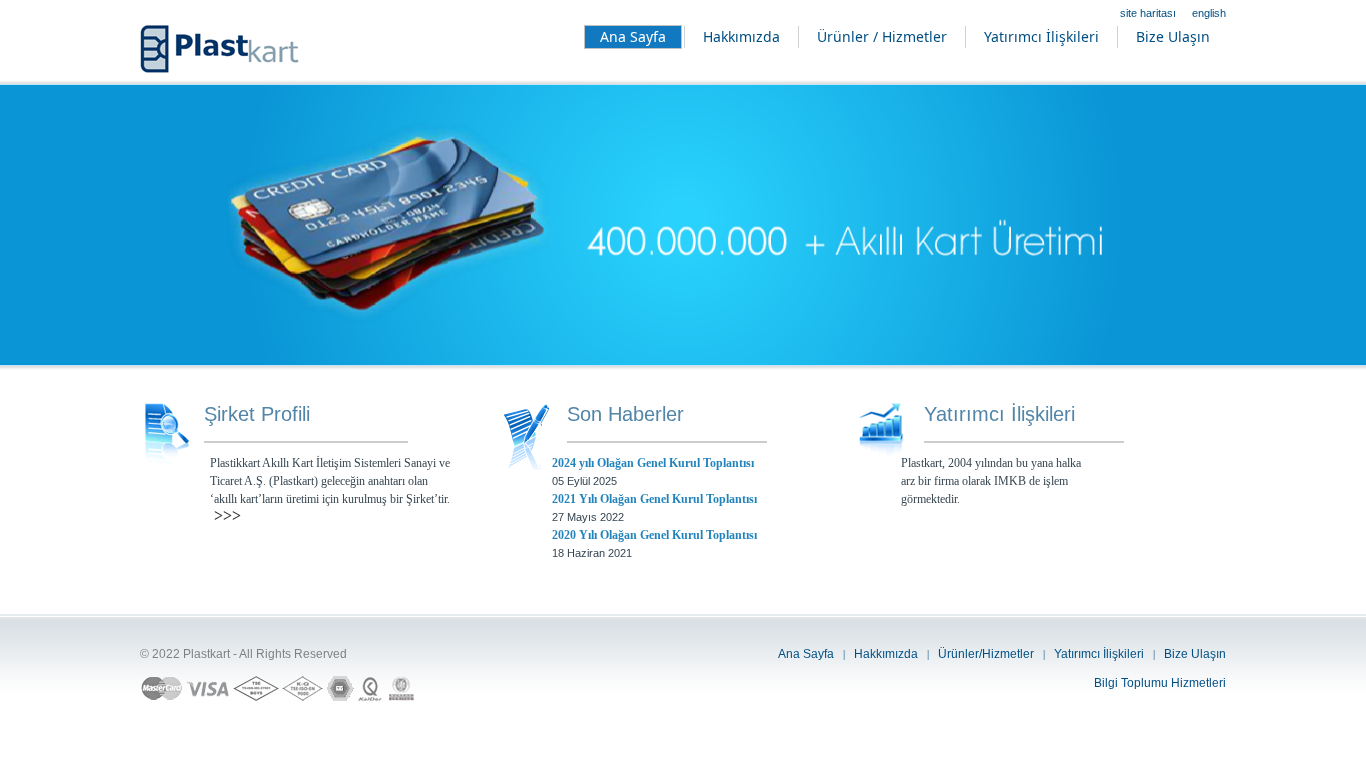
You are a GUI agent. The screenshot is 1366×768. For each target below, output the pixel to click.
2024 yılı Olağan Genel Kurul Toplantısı (653, 463)
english (1209, 13)
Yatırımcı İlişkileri (1099, 654)
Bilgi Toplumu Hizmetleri (1160, 683)
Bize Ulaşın (1195, 654)
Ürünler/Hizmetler (986, 654)
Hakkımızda (886, 654)
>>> (227, 515)
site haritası (1148, 13)
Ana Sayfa (806, 654)
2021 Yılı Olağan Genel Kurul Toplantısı (654, 499)
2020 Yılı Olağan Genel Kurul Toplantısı (654, 535)
